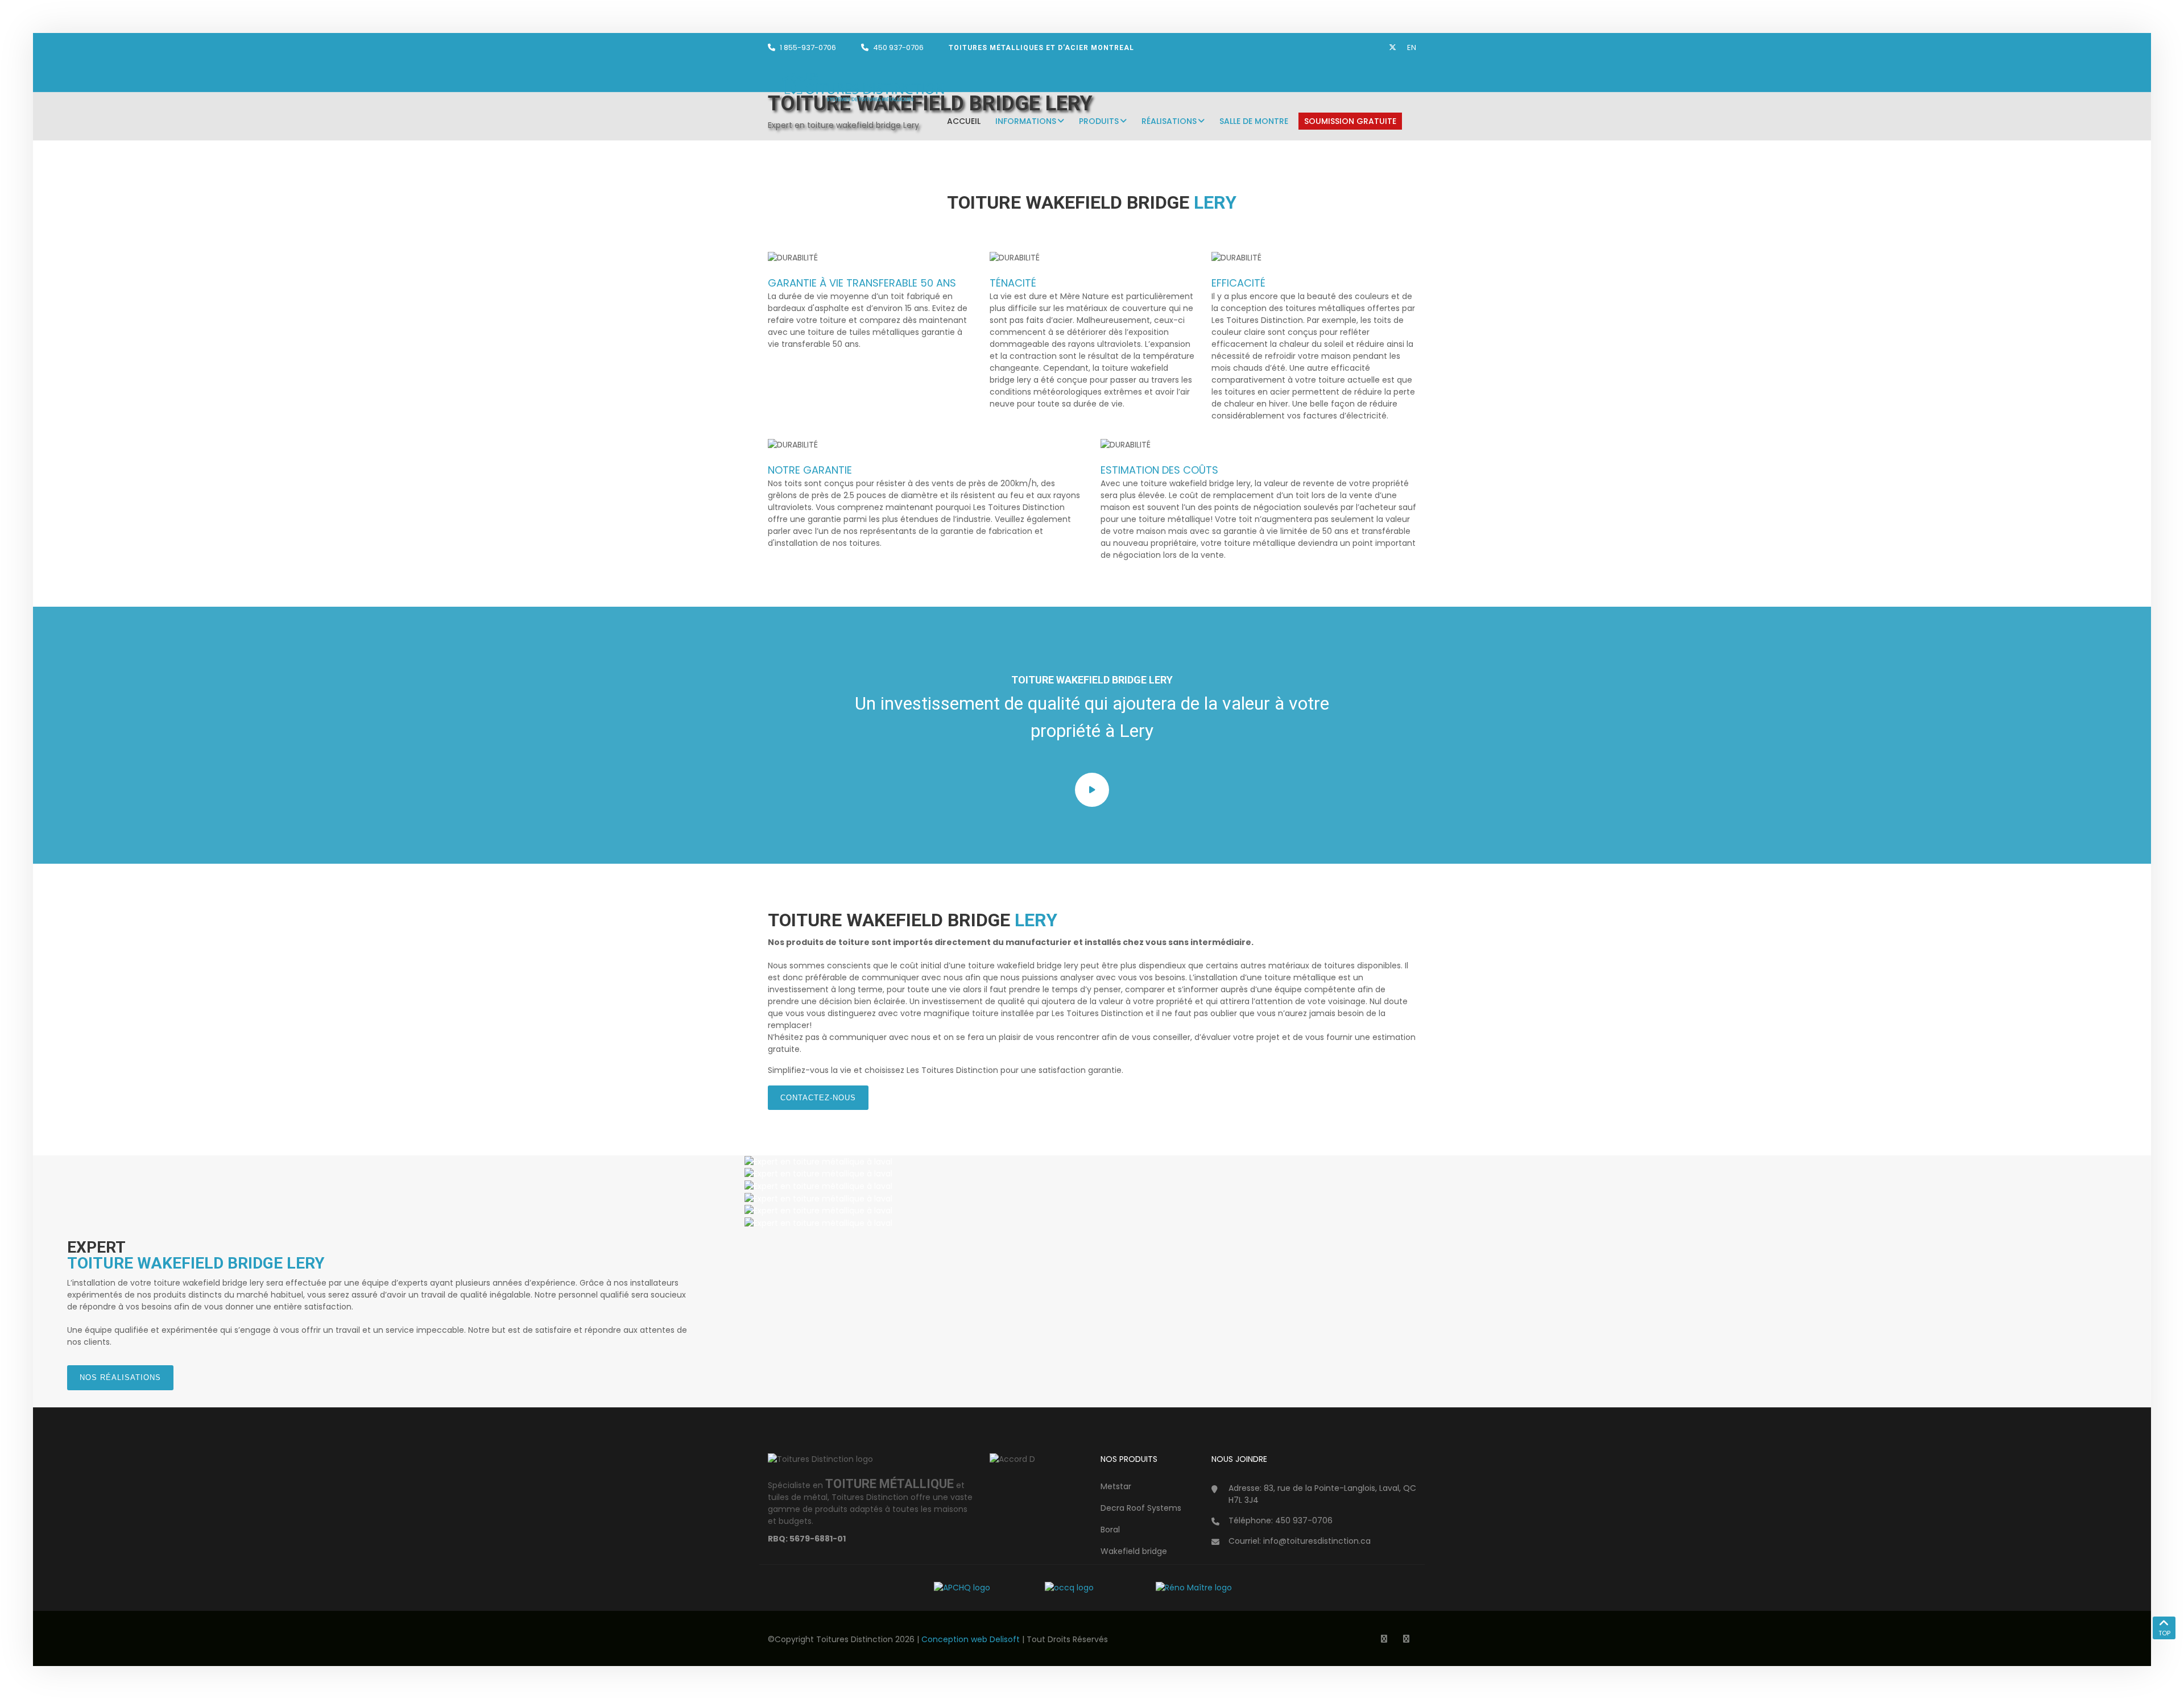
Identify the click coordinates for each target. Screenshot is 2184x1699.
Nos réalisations (120, 1377)
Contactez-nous (818, 1098)
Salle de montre (1254, 121)
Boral (1110, 1530)
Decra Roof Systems (1141, 1508)
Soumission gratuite (1350, 121)
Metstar (1116, 1486)
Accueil (964, 121)
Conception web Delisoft (972, 1639)
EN (1412, 47)
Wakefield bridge (1134, 1551)
